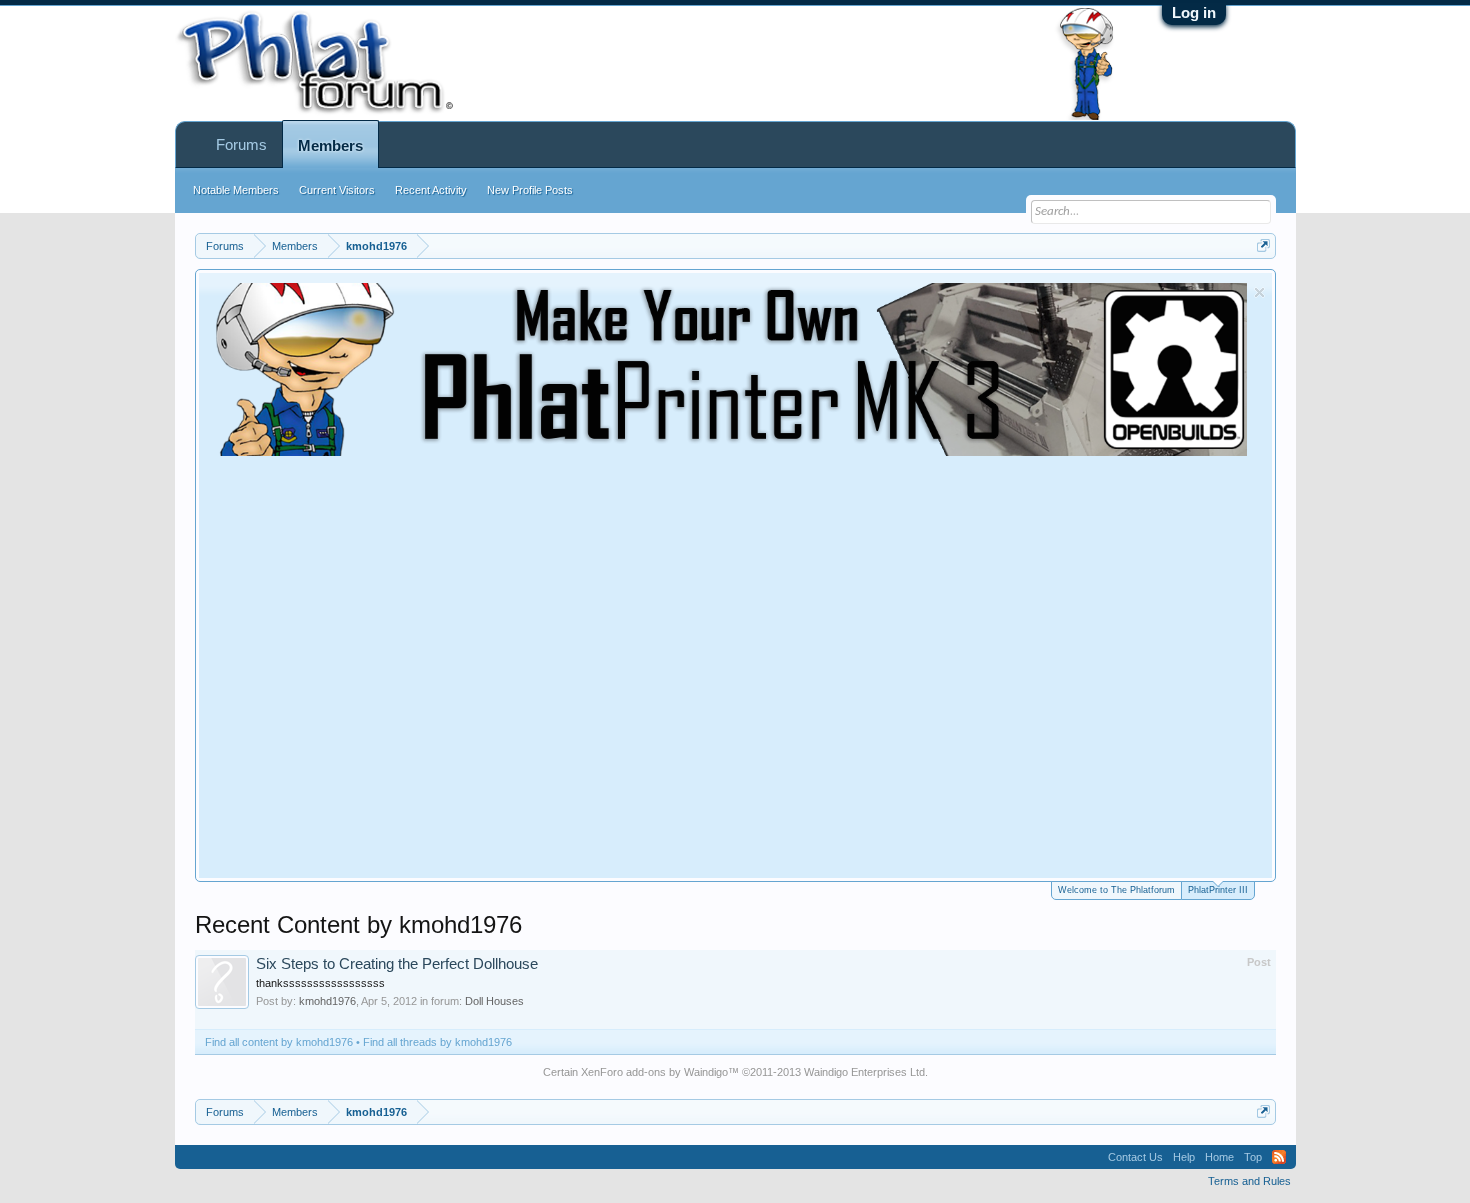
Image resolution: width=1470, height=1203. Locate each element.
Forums (241, 144)
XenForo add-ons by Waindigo (654, 1072)
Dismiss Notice (1259, 292)
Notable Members (236, 190)
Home (1219, 1157)
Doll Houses (494, 1001)
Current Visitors (337, 190)
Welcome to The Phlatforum (1116, 890)
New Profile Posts (530, 190)
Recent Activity (431, 190)
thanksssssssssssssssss (320, 983)
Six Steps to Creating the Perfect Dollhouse (397, 964)
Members (330, 145)
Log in (1194, 12)
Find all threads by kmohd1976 (437, 1042)
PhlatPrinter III (1218, 890)
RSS (1279, 1157)
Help (1184, 1157)
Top (1253, 1157)
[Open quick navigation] (1263, 245)
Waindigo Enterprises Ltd (864, 1072)
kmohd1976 (327, 1001)
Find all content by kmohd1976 (279, 1042)
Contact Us (1135, 1157)
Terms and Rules (1249, 1181)
